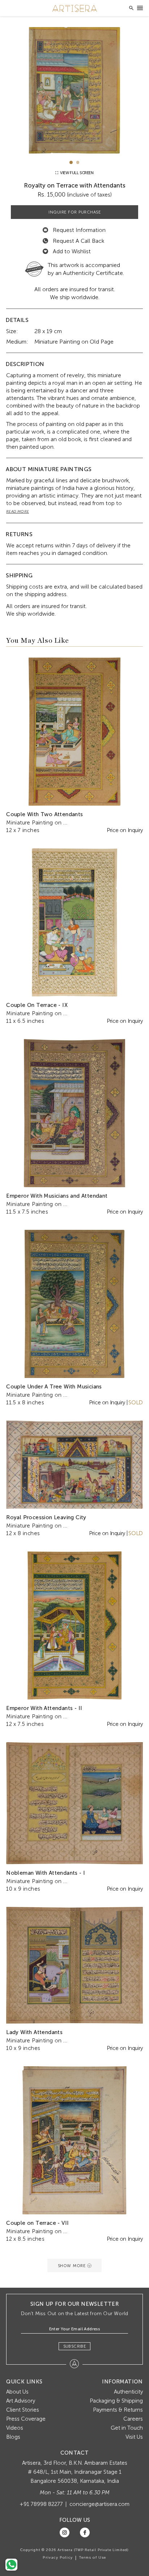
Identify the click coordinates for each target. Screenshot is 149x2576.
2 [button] (78, 162)
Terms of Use (93, 2558)
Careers (133, 2419)
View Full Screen (76, 173)
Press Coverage (26, 2419)
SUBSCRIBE (75, 2346)
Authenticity (128, 2392)
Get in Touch (127, 2428)
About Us (17, 2392)
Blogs (13, 2437)
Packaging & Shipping (116, 2401)
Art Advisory (21, 2401)
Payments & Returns (118, 2410)
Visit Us (134, 2437)
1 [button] (71, 162)
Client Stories (23, 2410)
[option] (74, 90)
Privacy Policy (58, 2558)
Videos (15, 2428)
